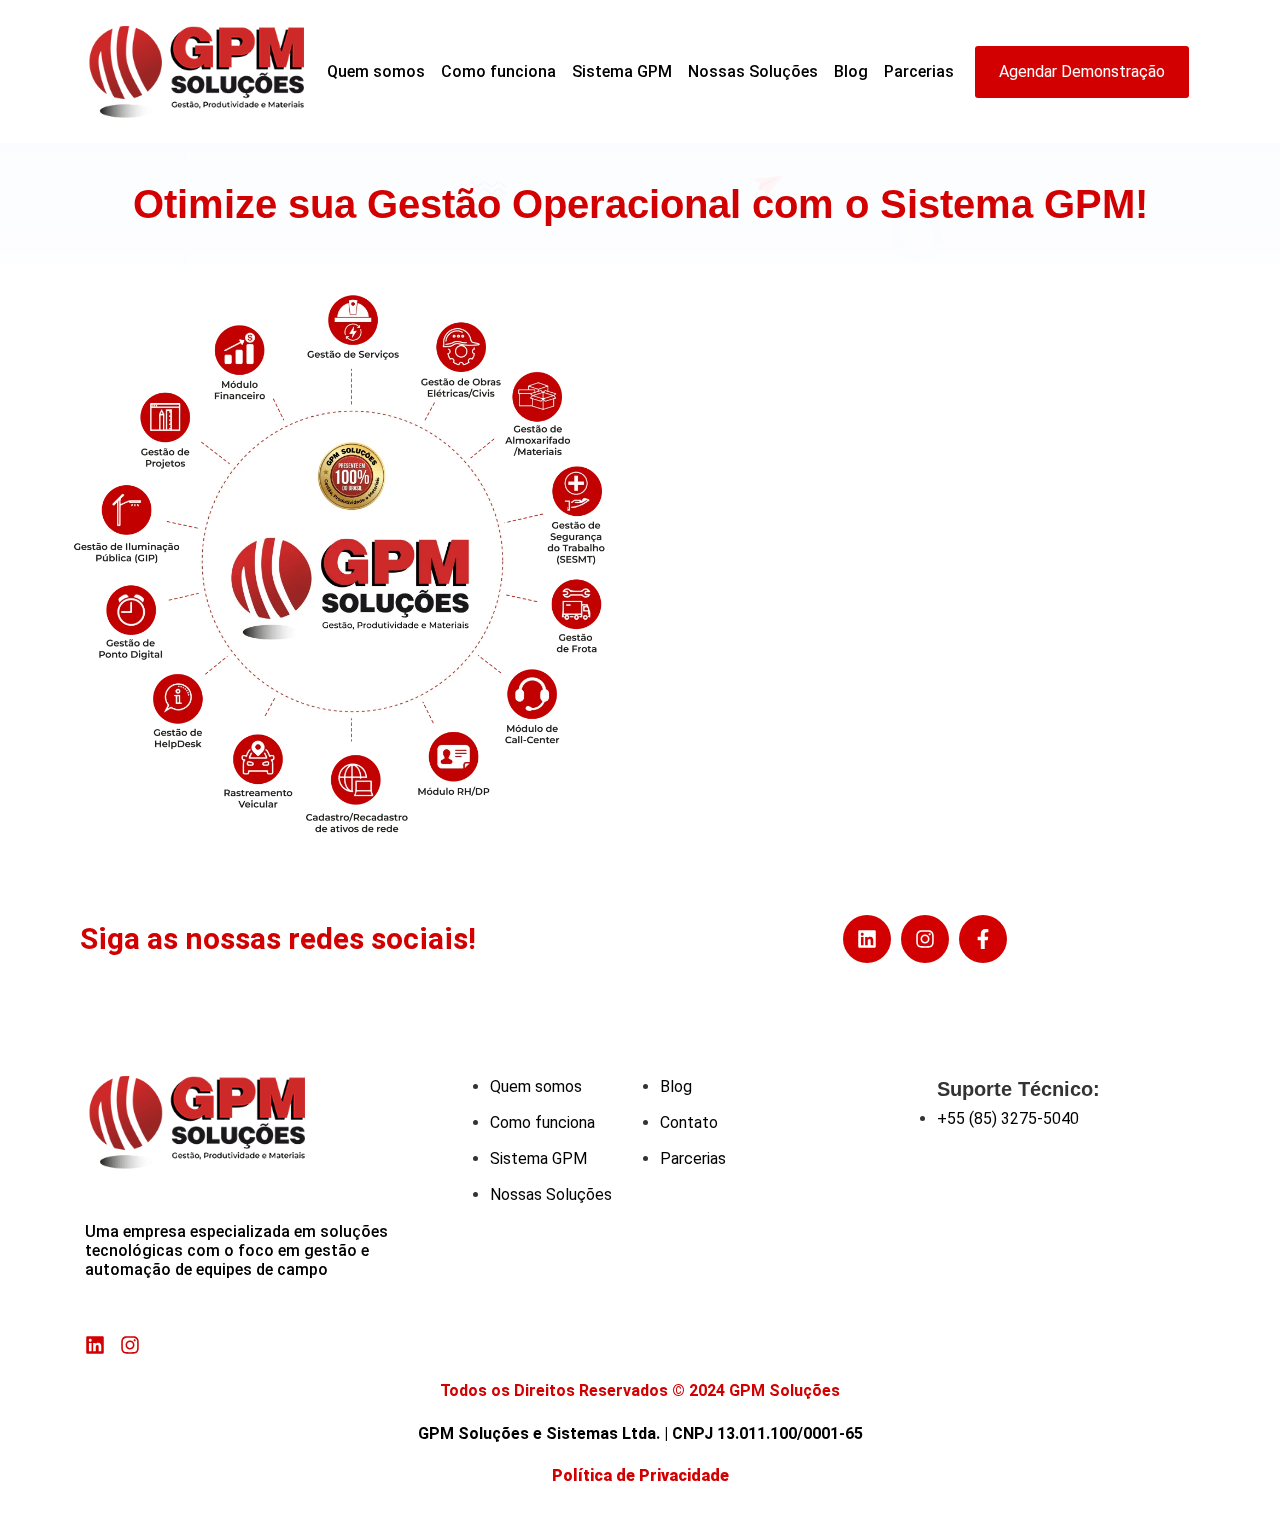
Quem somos (376, 71)
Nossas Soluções (753, 71)
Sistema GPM (622, 71)
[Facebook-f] (983, 939)
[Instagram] (925, 939)
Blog (851, 71)
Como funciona (498, 71)
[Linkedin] (867, 939)
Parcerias (919, 71)
